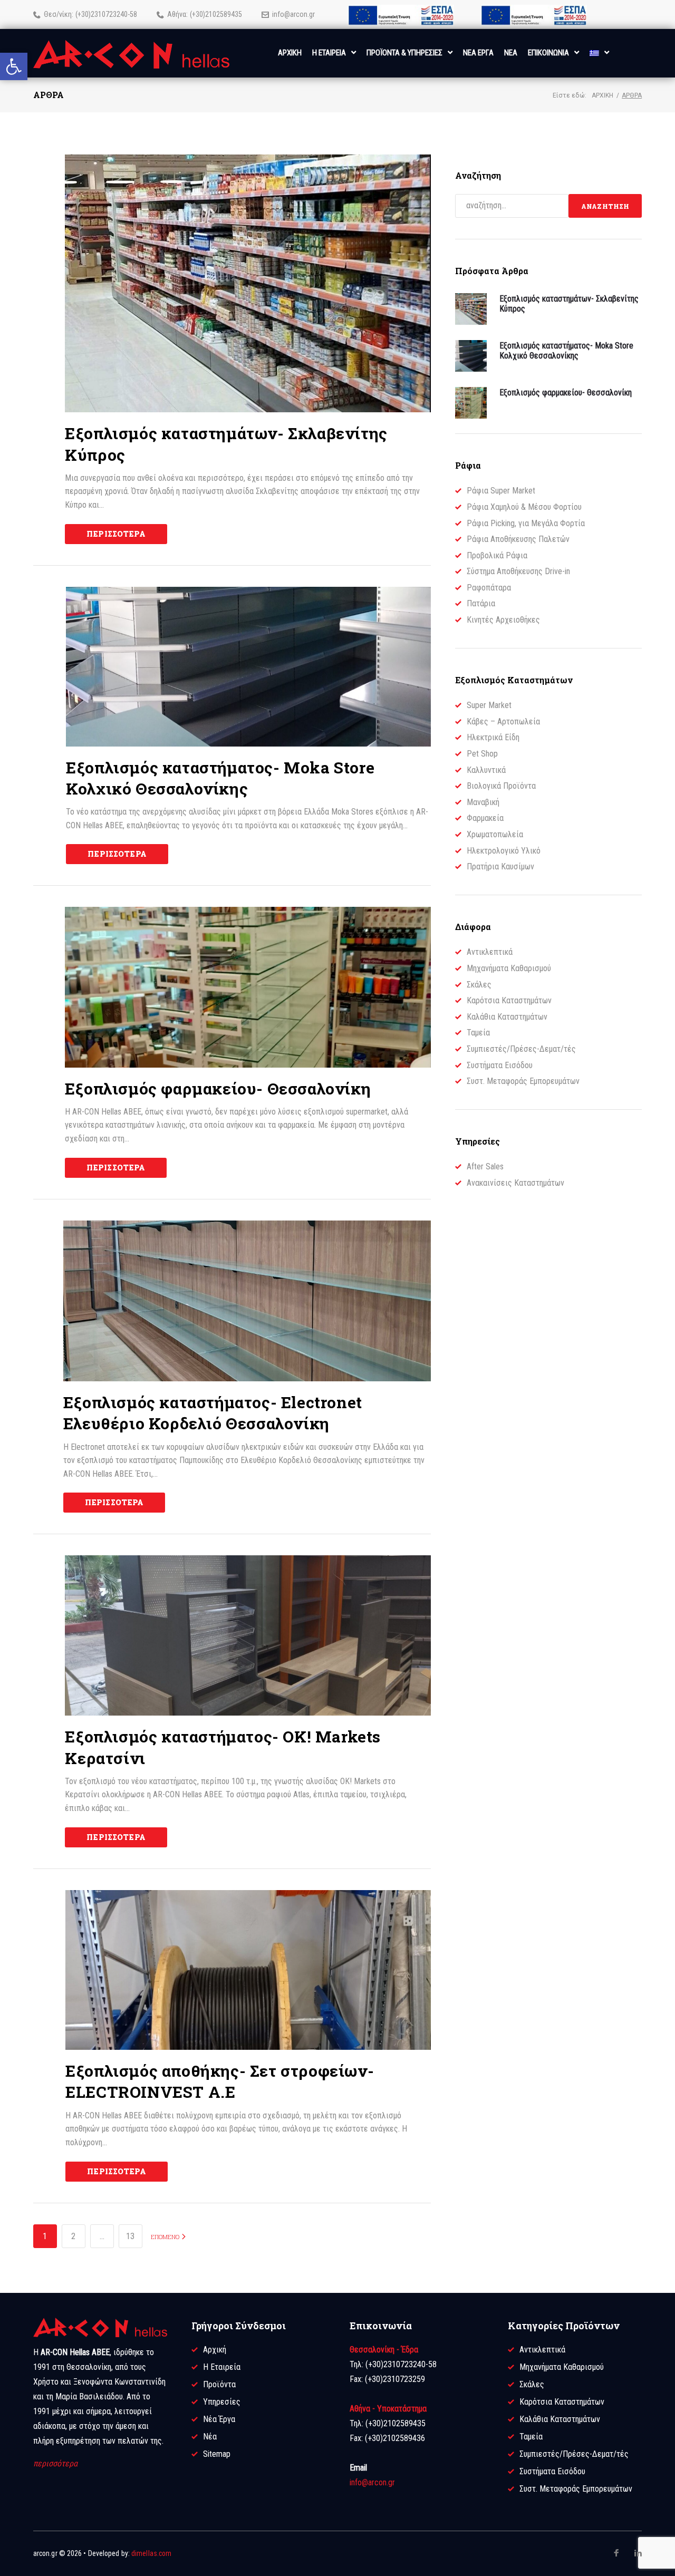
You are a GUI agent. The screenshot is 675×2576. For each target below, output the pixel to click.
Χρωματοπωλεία (495, 834)
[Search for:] (512, 206)
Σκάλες (479, 985)
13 (130, 2236)
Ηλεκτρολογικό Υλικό (504, 851)
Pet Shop (482, 754)
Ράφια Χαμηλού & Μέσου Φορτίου (524, 507)
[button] (14, 66)
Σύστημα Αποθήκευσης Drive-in (518, 571)
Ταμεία (478, 1033)
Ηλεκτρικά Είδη (493, 737)
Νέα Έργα (219, 2419)
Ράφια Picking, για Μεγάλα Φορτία (526, 523)
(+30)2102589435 (216, 14)
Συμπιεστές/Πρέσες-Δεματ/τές (521, 1049)
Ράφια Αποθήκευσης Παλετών (518, 539)
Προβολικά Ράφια (497, 555)
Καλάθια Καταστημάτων (507, 1017)
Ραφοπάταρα (489, 588)
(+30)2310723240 (102, 14)
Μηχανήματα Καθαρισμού (509, 968)
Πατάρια (481, 603)
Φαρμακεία (485, 818)
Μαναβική (483, 802)
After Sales (485, 1166)
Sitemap (217, 2454)
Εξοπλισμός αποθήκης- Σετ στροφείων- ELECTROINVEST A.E (220, 2081)
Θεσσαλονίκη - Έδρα (384, 2350)
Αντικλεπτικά (490, 952)
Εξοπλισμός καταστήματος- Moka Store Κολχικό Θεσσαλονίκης (220, 778)
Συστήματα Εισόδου (500, 1065)
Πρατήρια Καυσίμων (500, 866)
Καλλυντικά (486, 770)
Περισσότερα (116, 534)
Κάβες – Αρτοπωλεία (503, 722)
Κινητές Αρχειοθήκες (503, 620)
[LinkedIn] (638, 2553)
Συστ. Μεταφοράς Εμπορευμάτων (523, 1081)
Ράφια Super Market (501, 491)
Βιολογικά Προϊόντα (501, 786)
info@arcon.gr (293, 14)
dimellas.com (151, 2553)
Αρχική (602, 95)
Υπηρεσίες (222, 2402)
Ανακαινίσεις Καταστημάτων (515, 1183)
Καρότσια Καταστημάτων (509, 1000)
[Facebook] (616, 2553)
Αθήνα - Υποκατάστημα (388, 2409)
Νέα (210, 2437)
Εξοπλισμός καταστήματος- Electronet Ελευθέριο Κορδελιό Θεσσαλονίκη (213, 1413)
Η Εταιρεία (222, 2367)
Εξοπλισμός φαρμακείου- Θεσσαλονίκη (218, 1088)
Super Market (489, 705)
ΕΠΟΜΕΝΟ (166, 2237)
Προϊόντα (219, 2384)
